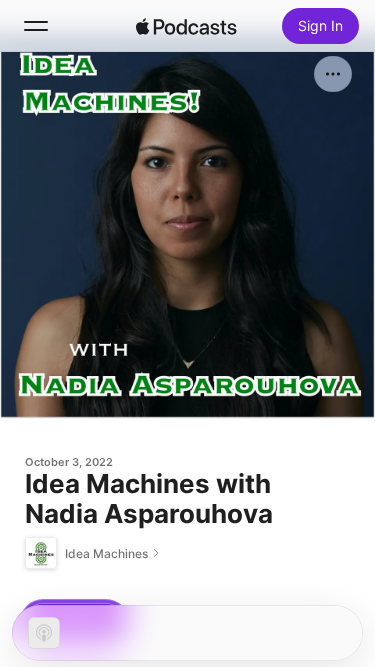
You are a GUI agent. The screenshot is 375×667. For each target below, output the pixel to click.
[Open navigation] (36, 26)
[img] (187, 26)
